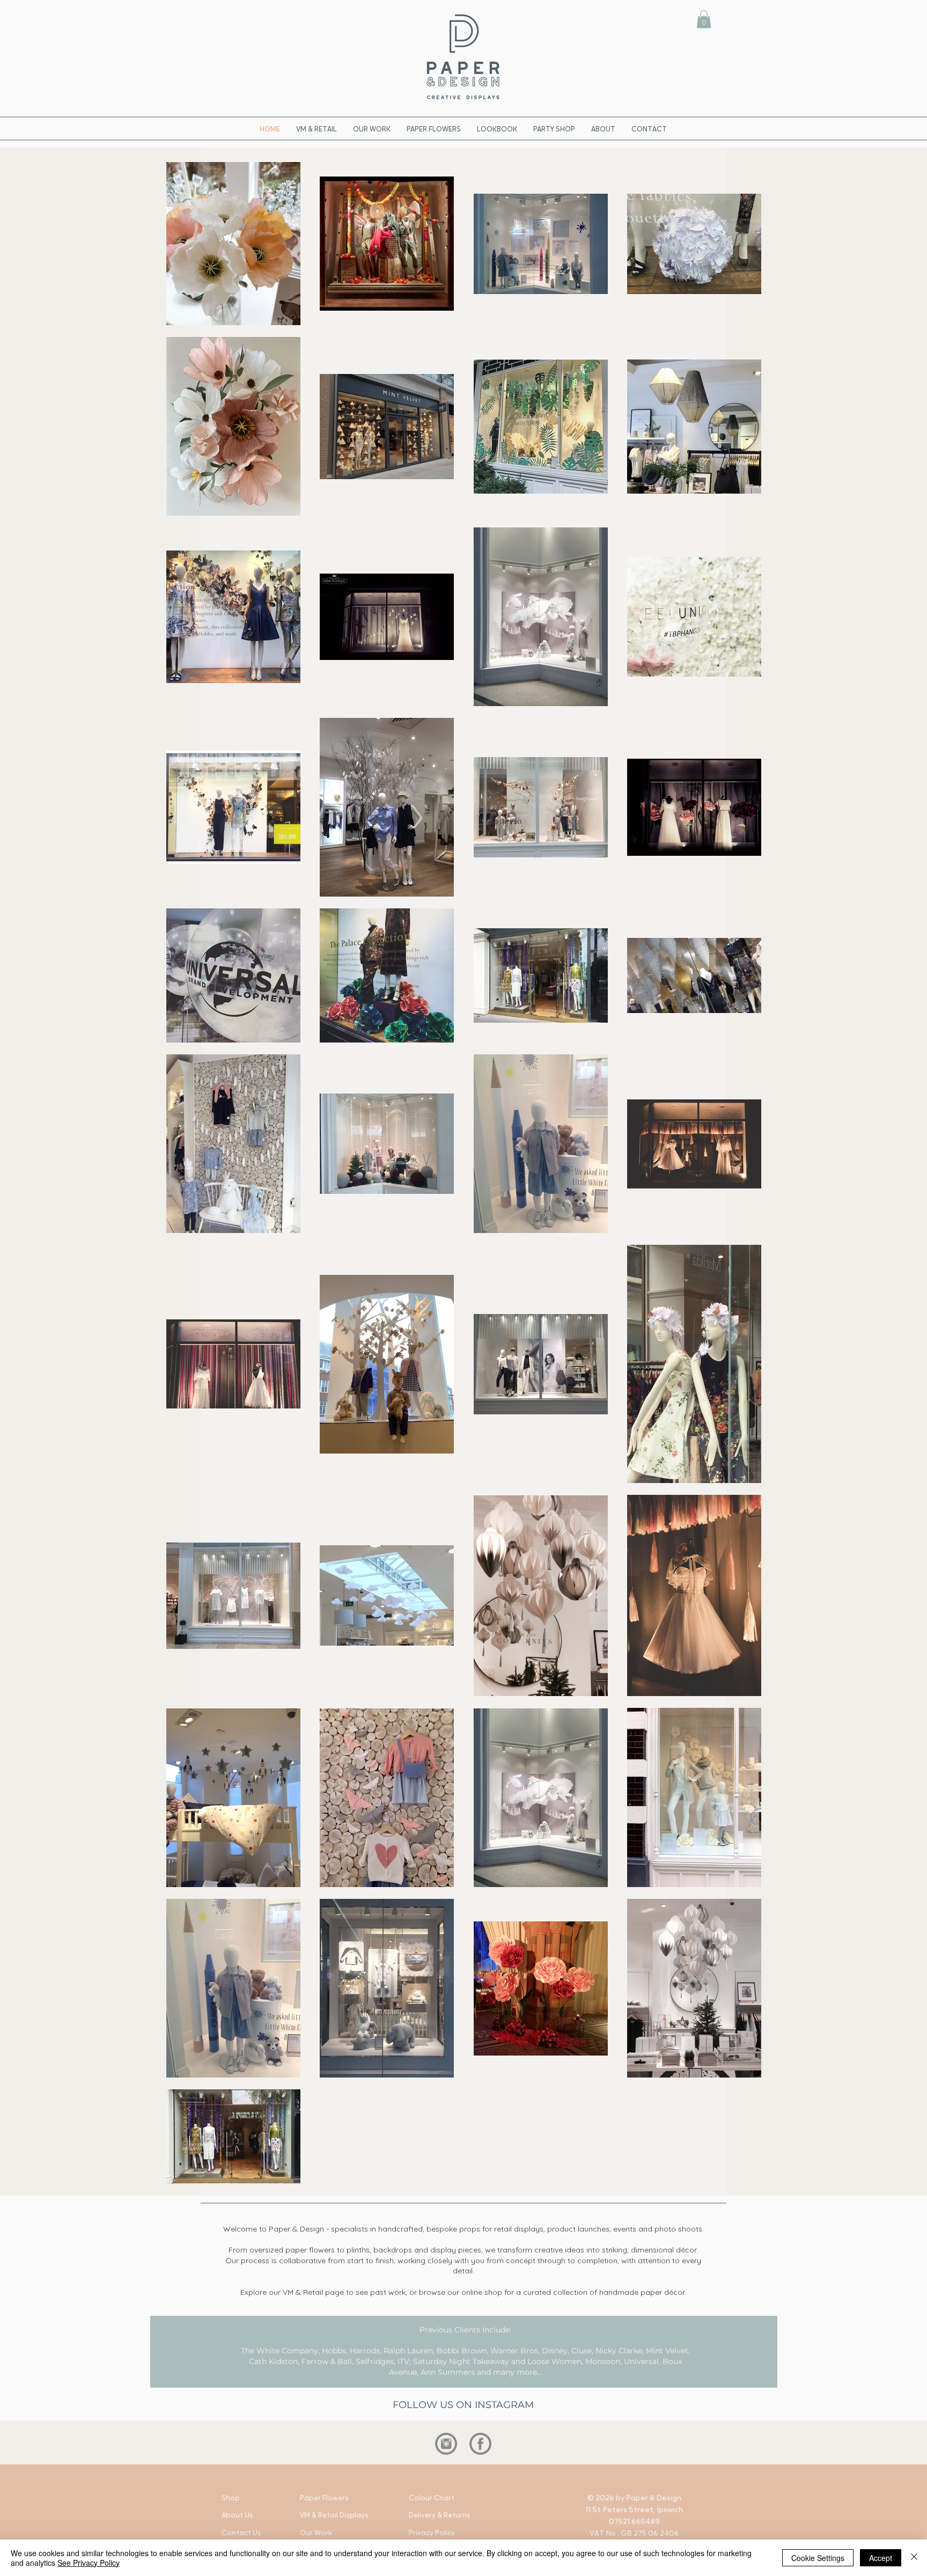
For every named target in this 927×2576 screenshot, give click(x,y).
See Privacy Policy (89, 2563)
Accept (881, 2558)
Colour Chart (432, 2498)
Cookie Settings (818, 2558)
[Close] (914, 2558)
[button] (704, 19)
